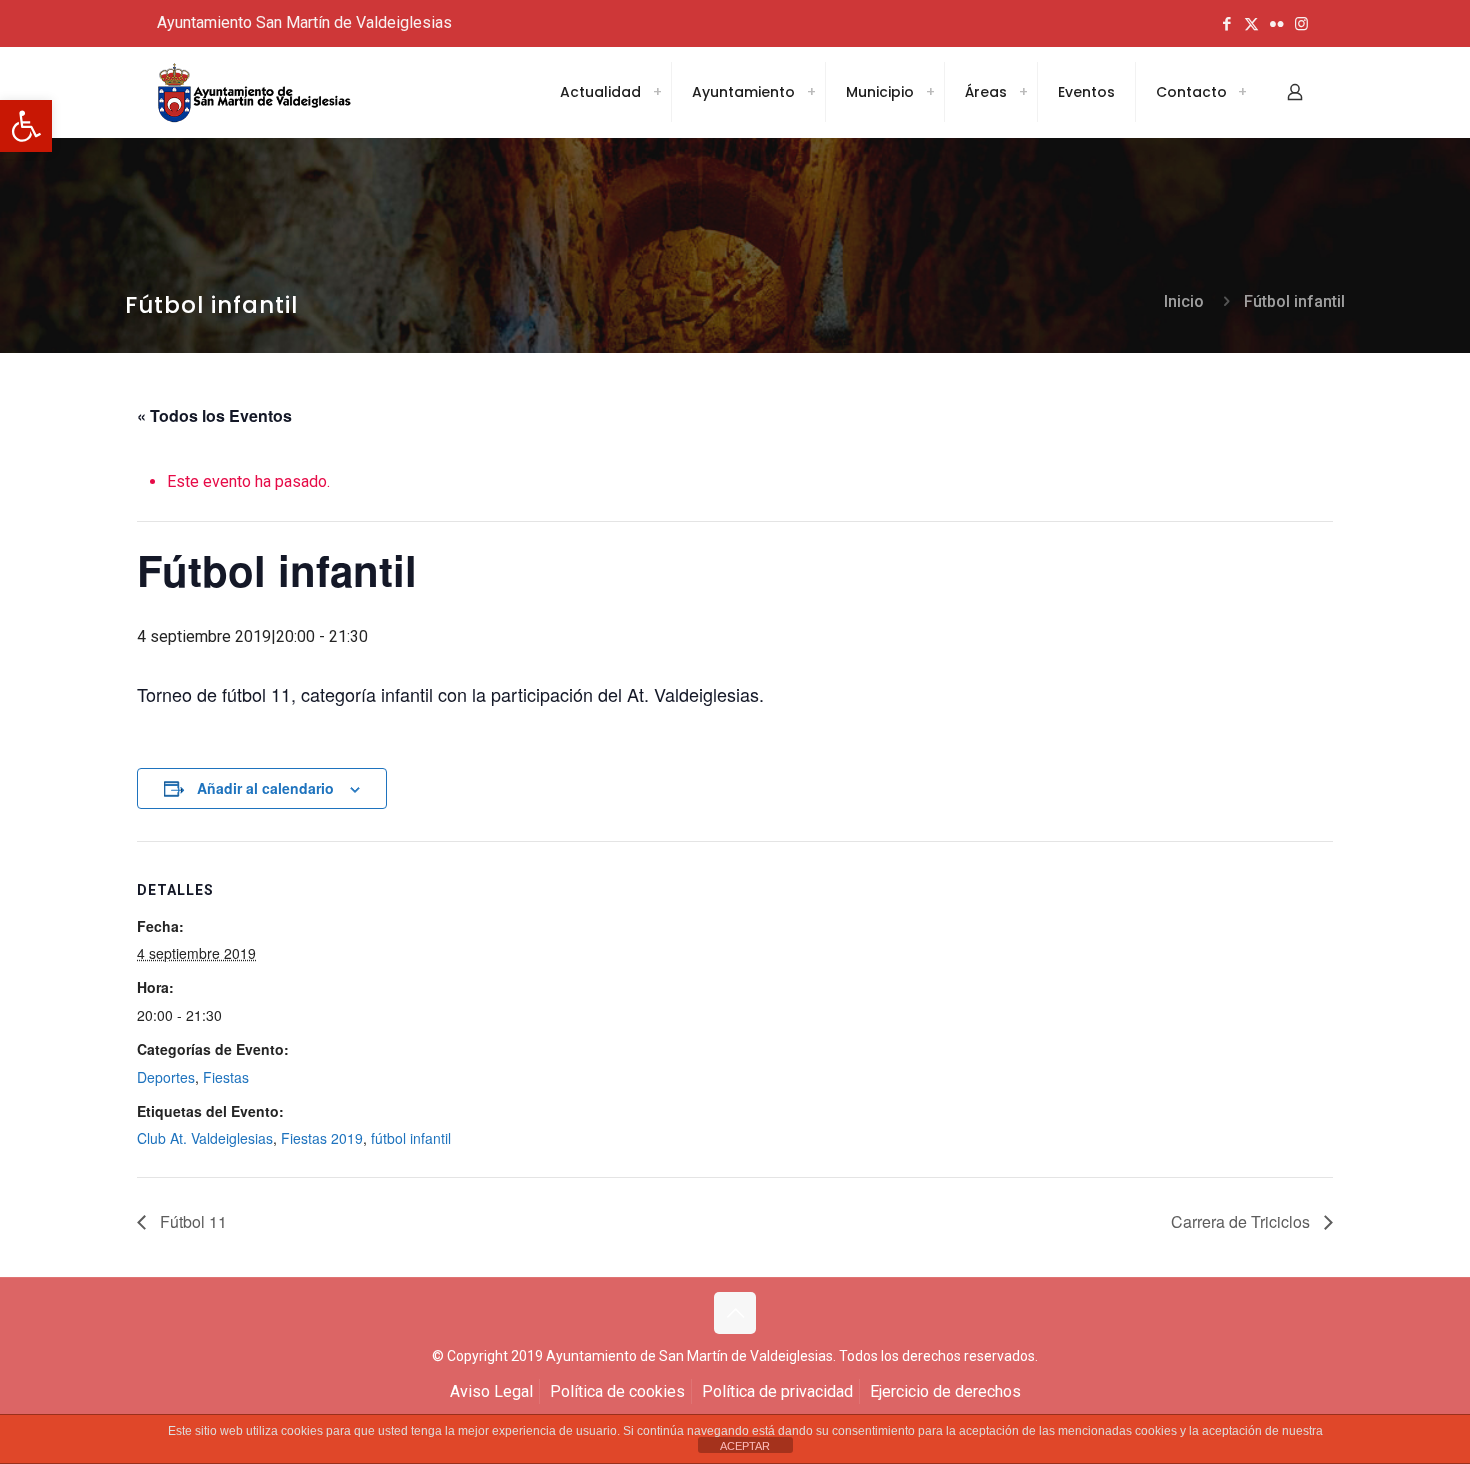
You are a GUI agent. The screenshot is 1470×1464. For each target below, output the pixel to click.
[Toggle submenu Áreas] (1023, 92)
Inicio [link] (1184, 301)
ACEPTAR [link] (745, 1446)
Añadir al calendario (265, 788)
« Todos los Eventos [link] (214, 415)
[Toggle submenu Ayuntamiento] (811, 92)
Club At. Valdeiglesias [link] (205, 1138)
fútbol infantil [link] (411, 1138)
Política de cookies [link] (617, 1391)
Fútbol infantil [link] (1294, 301)
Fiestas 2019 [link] (322, 1138)
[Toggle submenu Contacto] (1242, 92)
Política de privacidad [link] (777, 1391)
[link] (26, 126)
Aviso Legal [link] (491, 1391)
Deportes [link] (166, 1077)
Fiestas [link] (226, 1077)
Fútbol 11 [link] (191, 1221)
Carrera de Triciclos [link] (1242, 1221)
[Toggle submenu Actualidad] (657, 92)
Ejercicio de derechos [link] (945, 1391)
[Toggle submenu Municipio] (930, 92)
